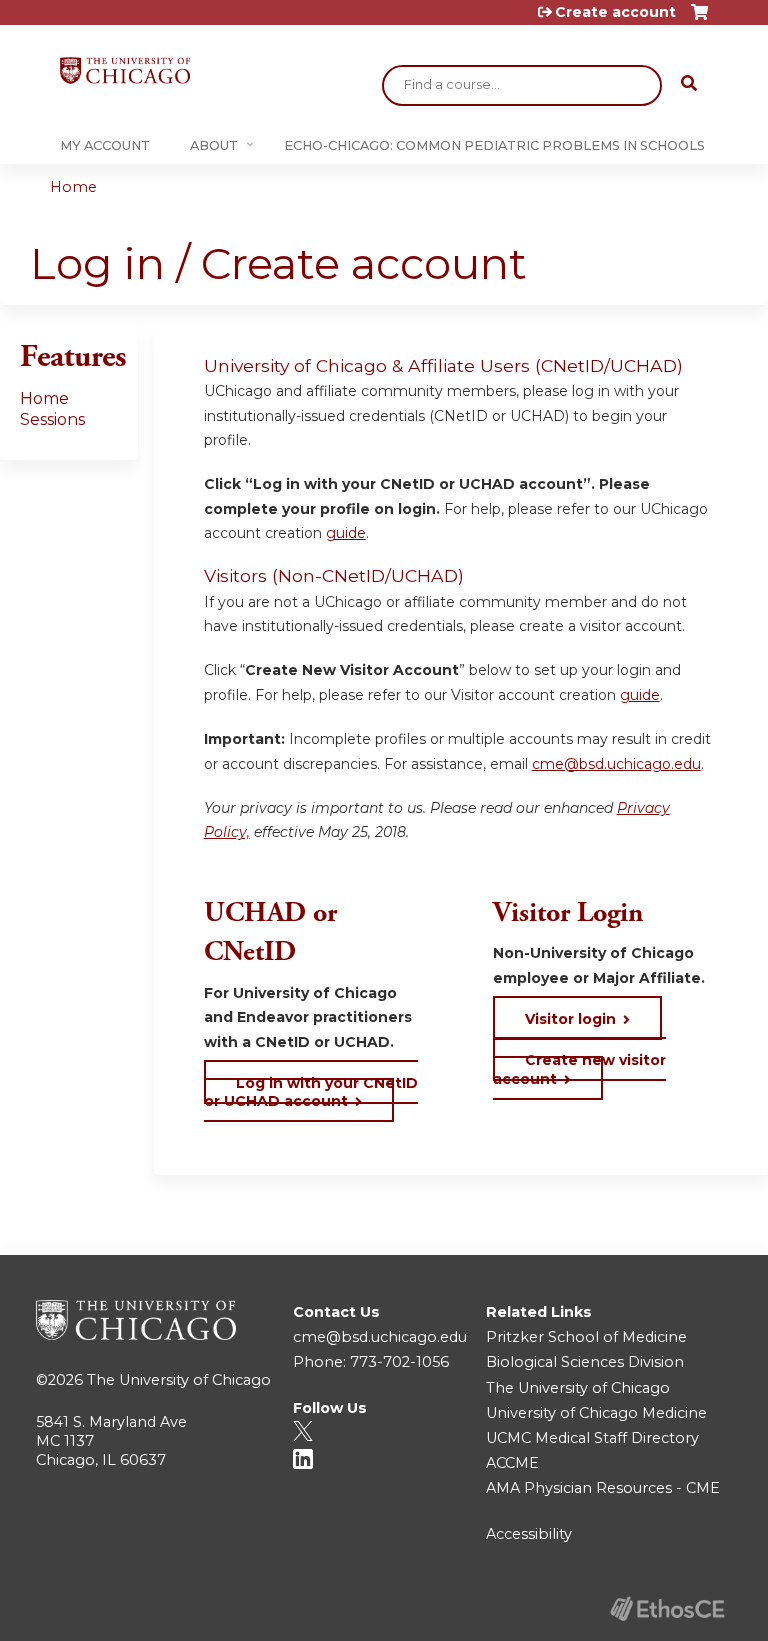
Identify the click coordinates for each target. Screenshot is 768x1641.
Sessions (52, 419)
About (214, 145)
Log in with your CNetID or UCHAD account (311, 1092)
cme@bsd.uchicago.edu (616, 764)
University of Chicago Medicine (596, 1413)
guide (346, 533)
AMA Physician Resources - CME (603, 1488)
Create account (615, 12)
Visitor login (570, 1019)
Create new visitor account (579, 1069)
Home (73, 187)
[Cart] (699, 19)
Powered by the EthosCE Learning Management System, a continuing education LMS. (667, 1608)
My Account (105, 145)
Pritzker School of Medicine (586, 1337)
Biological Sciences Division (585, 1362)
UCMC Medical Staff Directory (592, 1438)
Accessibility (529, 1534)
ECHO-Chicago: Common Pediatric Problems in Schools (494, 145)
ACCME (512, 1463)
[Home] (125, 70)
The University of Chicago (179, 1380)
